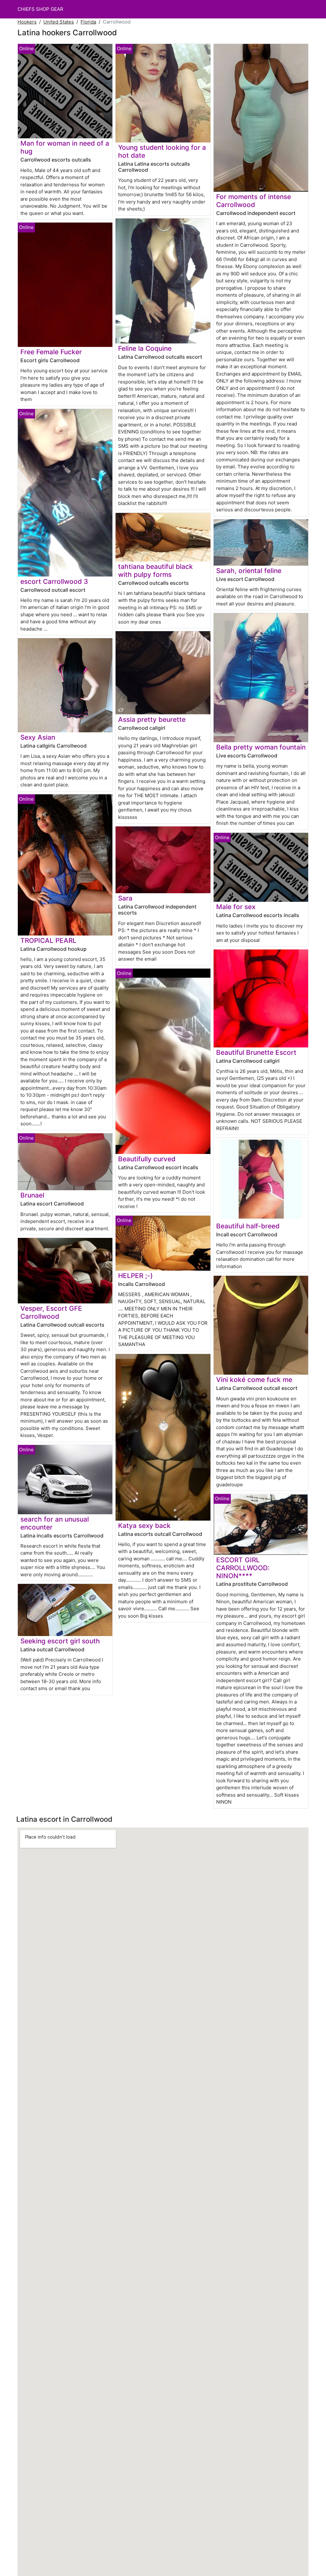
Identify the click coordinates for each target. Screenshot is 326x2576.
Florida (88, 22)
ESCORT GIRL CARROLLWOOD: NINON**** (243, 1568)
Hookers (27, 22)
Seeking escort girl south (60, 1641)
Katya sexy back (144, 1526)
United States (59, 22)
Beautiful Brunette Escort (256, 1052)
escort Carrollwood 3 (54, 581)
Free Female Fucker (51, 352)
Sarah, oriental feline (249, 571)
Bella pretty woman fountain (261, 747)
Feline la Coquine (145, 348)
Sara (125, 898)
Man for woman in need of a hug (65, 147)
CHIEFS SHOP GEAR (40, 9)
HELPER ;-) (135, 1276)
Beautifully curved (147, 1159)
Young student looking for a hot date (162, 151)
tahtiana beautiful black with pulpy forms (156, 570)
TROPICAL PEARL (48, 940)
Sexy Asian (38, 737)
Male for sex (236, 907)
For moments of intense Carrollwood (254, 201)
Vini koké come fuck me (254, 1380)
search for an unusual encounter (55, 1523)
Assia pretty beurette (152, 719)
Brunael (32, 1195)
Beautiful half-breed (248, 1226)
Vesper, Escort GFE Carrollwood (51, 1312)
